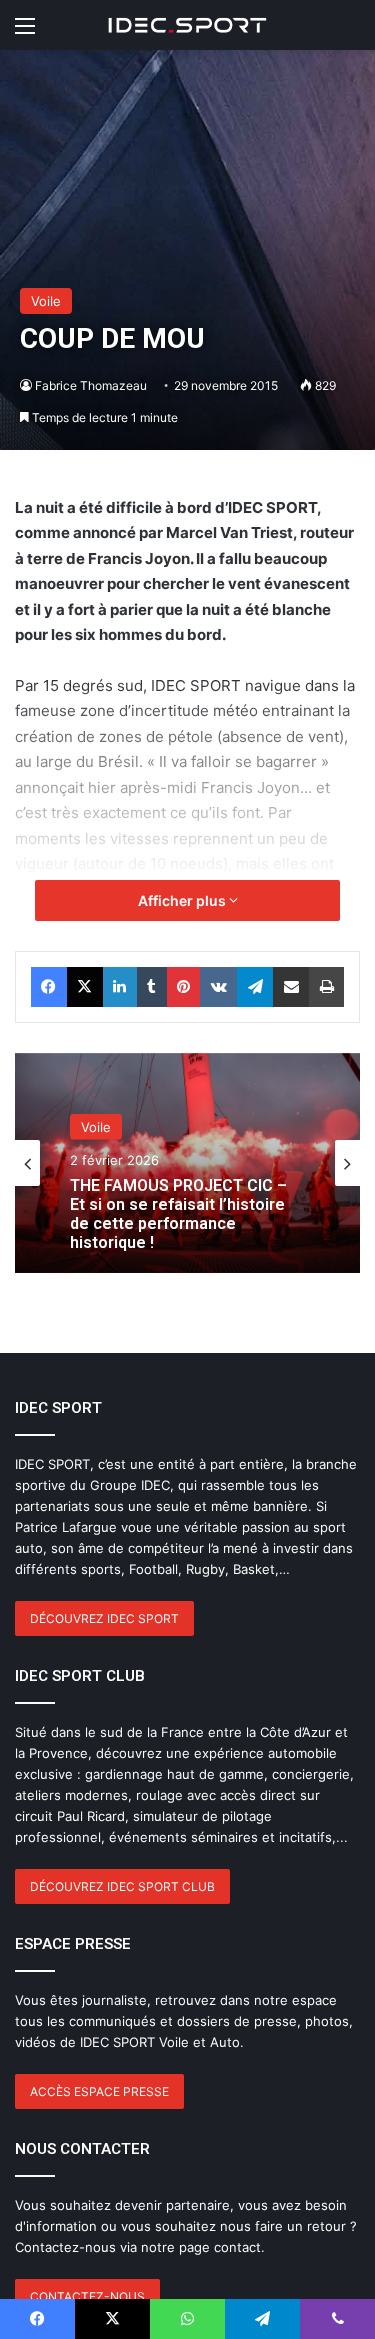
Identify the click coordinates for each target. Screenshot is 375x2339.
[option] (187, 1163)
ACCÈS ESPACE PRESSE (99, 2091)
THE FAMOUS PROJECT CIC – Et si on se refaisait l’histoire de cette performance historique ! (178, 1213)
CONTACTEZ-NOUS (87, 2296)
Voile (46, 301)
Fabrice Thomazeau (91, 385)
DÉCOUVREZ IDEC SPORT (104, 1618)
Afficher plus (183, 900)
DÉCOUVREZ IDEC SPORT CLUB (122, 1886)
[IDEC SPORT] (188, 25)
